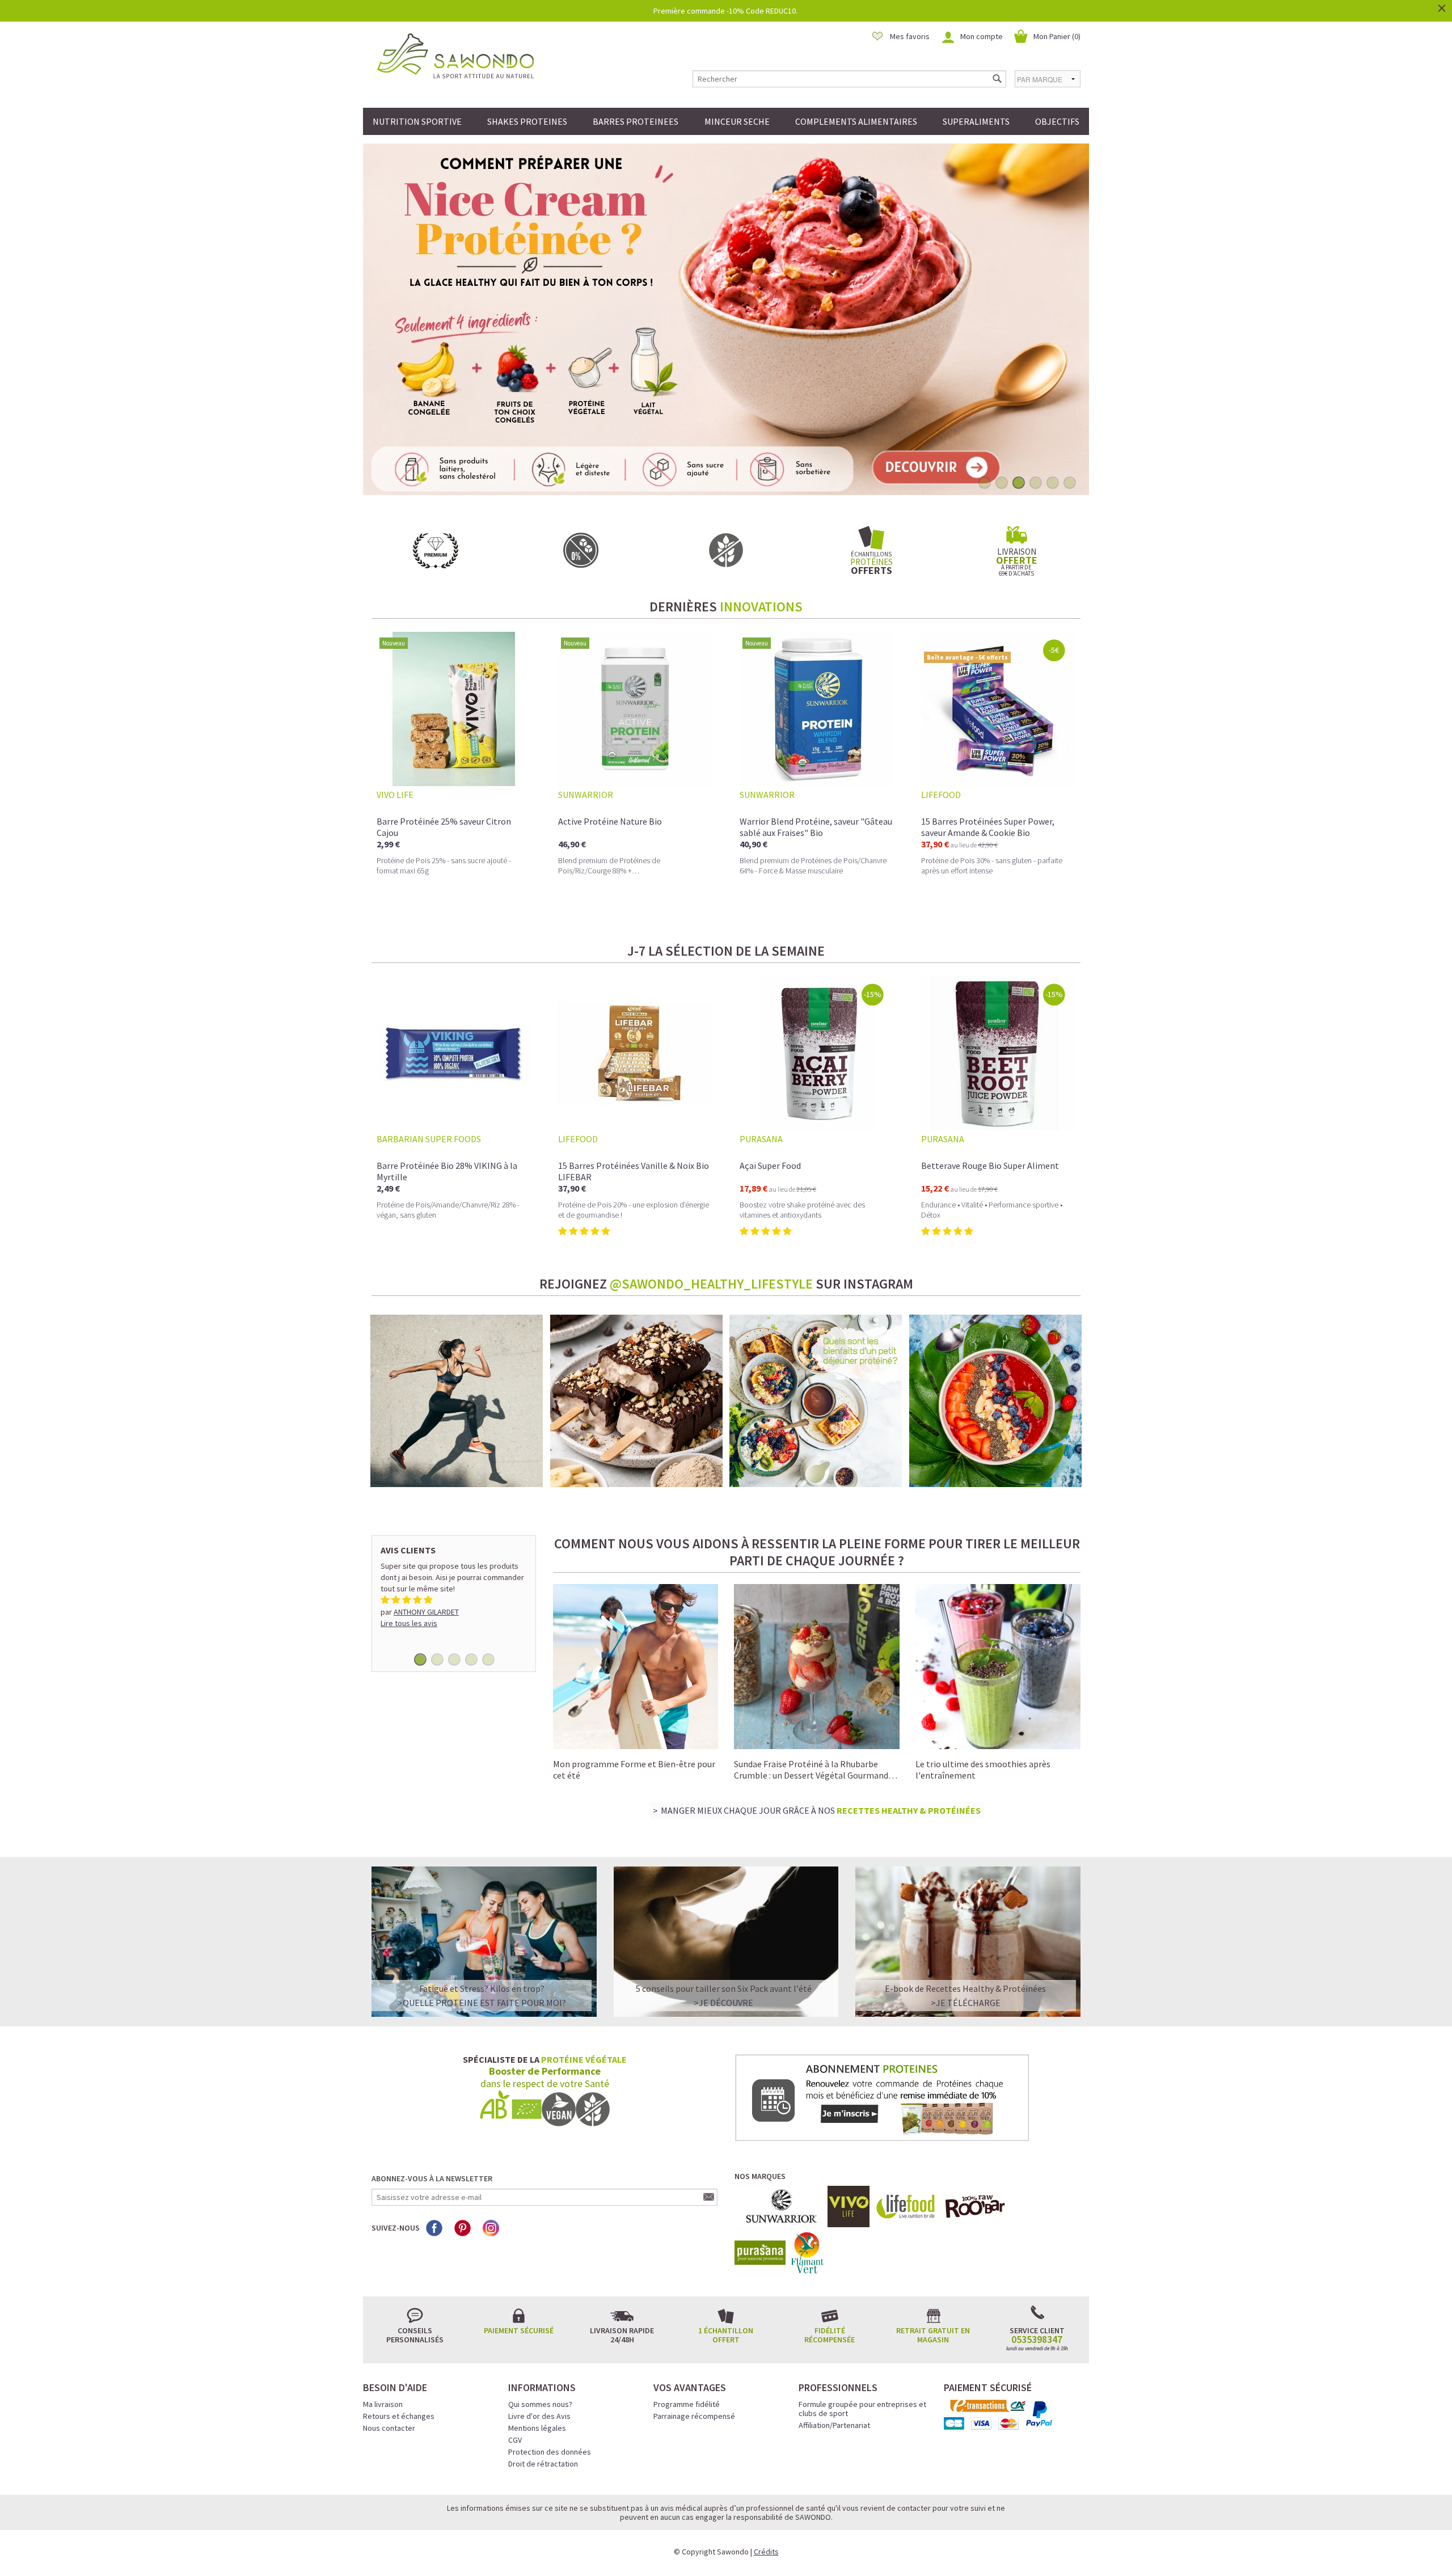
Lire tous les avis (409, 1623)
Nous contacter (389, 2428)
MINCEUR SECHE (737, 121)
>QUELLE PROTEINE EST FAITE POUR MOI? (482, 2003)
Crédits (766, 2552)
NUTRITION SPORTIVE (417, 121)
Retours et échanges (399, 2416)
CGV (515, 2440)
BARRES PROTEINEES (636, 121)
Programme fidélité (687, 2404)
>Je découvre (723, 2003)
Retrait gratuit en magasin (933, 2335)
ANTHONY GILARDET (426, 1612)
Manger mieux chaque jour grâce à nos (821, 1810)
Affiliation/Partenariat (834, 2425)
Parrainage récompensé (694, 2416)
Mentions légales (537, 2428)
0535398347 (1037, 2339)
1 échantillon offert (726, 2335)
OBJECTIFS (1057, 121)
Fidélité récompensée (830, 2335)
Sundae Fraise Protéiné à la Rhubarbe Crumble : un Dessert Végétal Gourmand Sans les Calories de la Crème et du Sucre (812, 1775)
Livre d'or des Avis (539, 2416)
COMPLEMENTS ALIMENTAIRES (856, 121)
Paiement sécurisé (519, 2330)
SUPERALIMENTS (976, 121)
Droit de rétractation (543, 2464)
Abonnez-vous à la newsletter (432, 2178)
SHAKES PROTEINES (527, 121)
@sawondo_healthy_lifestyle (711, 1284)
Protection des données (550, 2452)
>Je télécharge (966, 2003)
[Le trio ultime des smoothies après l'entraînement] (998, 1666)
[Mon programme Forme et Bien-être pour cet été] (636, 1665)
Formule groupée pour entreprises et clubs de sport (862, 2409)
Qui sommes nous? (540, 2404)
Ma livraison (383, 2404)
